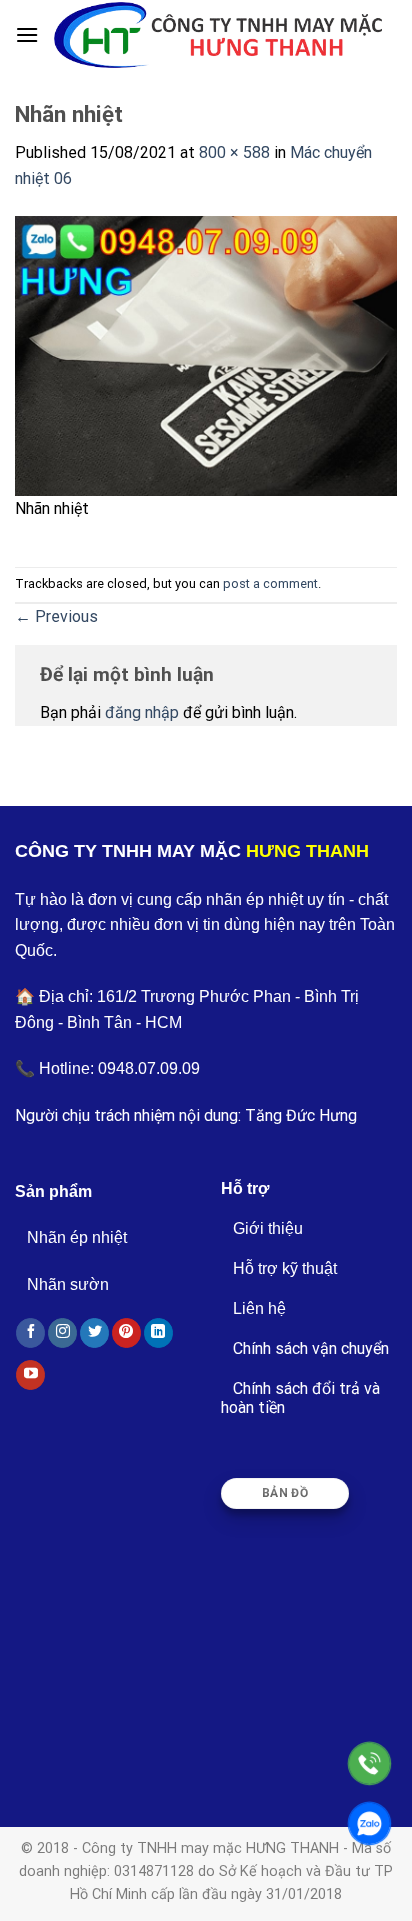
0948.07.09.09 (149, 1068)
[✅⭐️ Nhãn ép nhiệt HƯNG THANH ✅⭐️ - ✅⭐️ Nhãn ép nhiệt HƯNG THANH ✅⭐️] (218, 34)
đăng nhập (142, 712)
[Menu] (27, 34)
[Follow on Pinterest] (126, 1333)
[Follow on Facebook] (30, 1333)
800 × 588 (234, 152)
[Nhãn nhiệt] (206, 354)
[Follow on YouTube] (30, 1375)
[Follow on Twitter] (94, 1333)
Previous (56, 616)
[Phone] (369, 1763)
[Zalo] (369, 1823)
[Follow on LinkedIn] (158, 1333)
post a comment (270, 583)
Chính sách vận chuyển (311, 1348)
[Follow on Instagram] (62, 1333)
